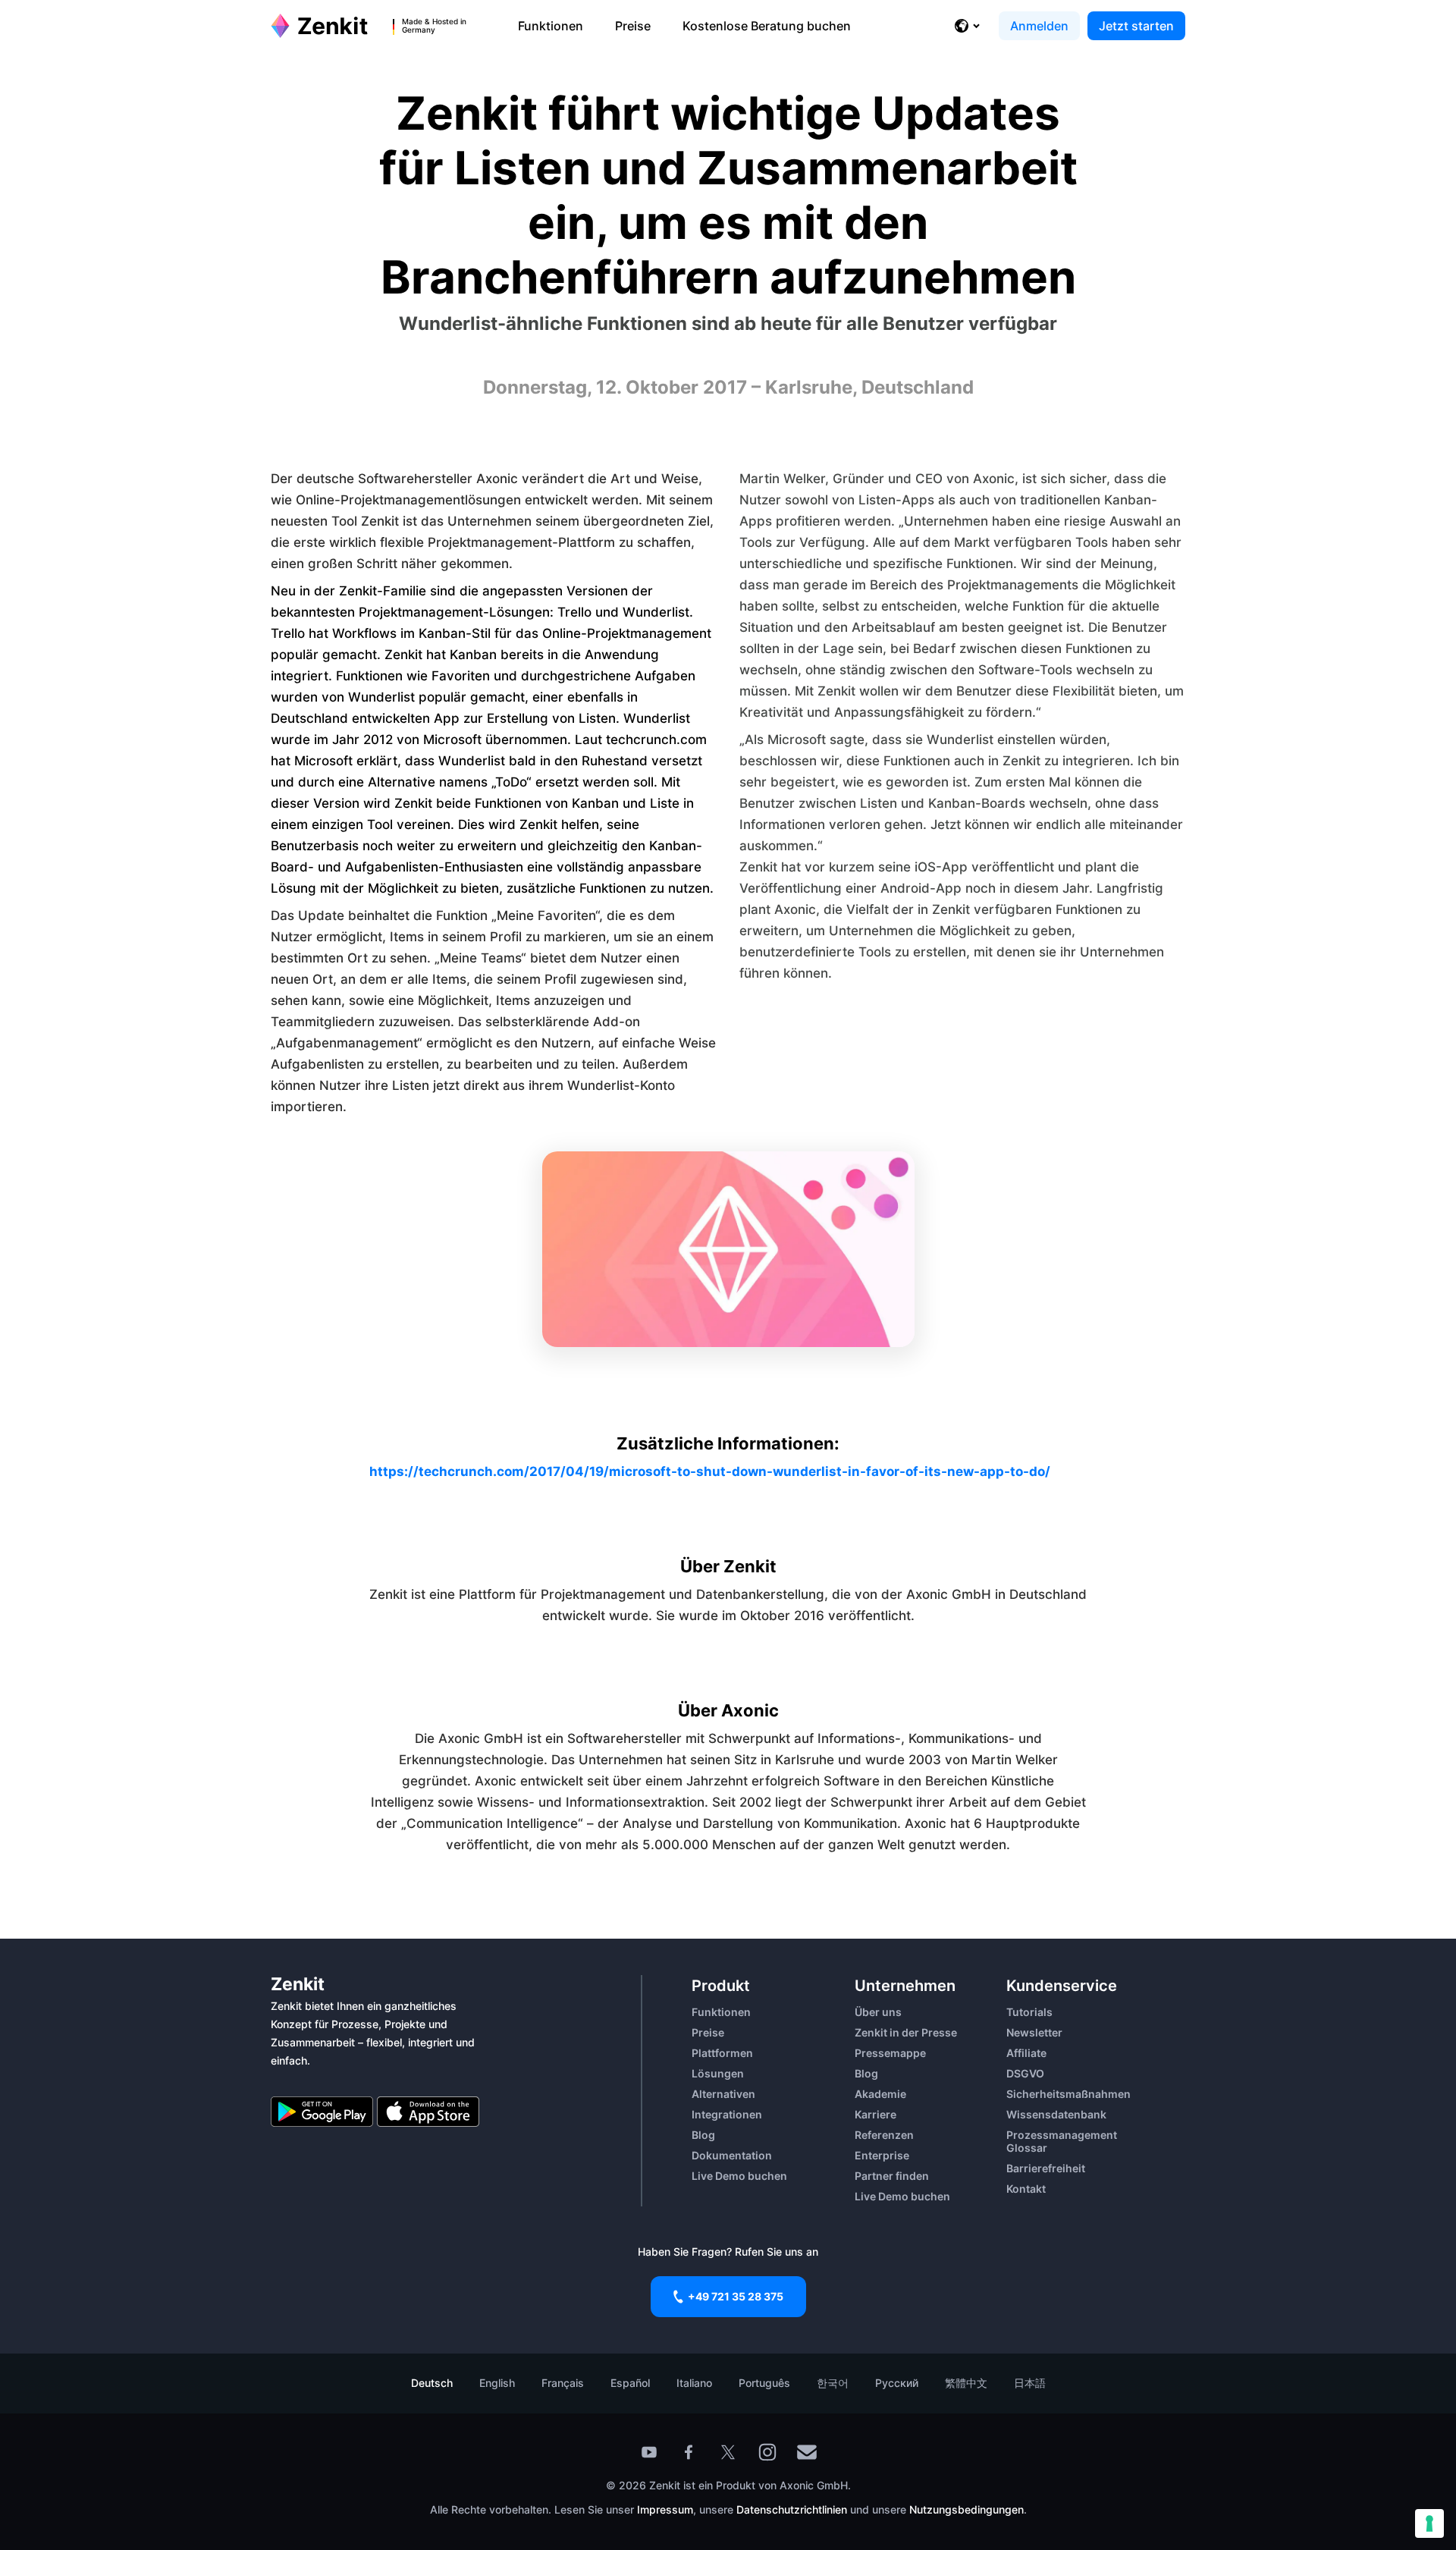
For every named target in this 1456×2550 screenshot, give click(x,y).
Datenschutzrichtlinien (793, 2509)
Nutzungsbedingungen (966, 2509)
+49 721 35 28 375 (736, 2296)
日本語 (1030, 2383)
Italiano (694, 2383)
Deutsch (432, 2383)
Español (630, 2383)
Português (764, 2383)
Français (563, 2383)
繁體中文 (966, 2383)
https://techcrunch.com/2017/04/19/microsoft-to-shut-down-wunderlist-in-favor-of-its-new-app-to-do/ (710, 1471)
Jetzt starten (1136, 26)
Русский (897, 2383)
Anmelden (1039, 26)
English (497, 2383)
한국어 (833, 2383)
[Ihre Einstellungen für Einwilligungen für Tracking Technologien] (1429, 2523)
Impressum (665, 2509)
